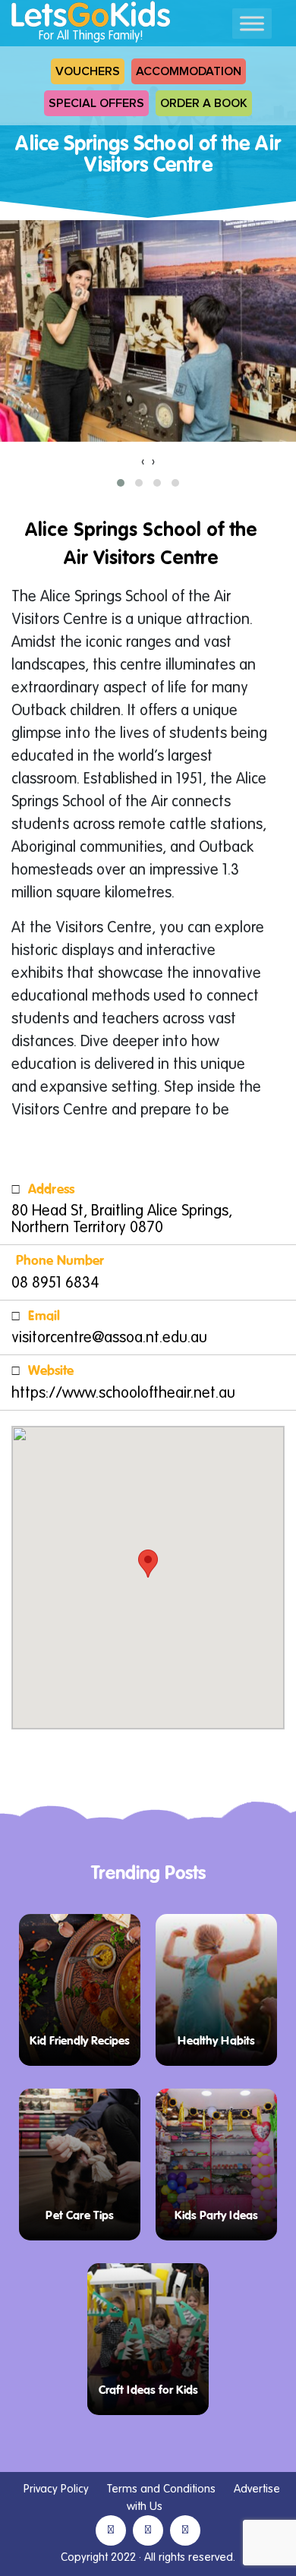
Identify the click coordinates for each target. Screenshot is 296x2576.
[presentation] (143, 462)
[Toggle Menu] (252, 23)
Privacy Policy (56, 2489)
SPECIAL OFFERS (96, 103)
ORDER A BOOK (204, 103)
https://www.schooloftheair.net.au (123, 1394)
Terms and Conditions (161, 2489)
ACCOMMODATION (189, 71)
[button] (121, 483)
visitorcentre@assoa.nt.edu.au (109, 1338)
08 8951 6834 (55, 1284)
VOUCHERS (88, 71)
